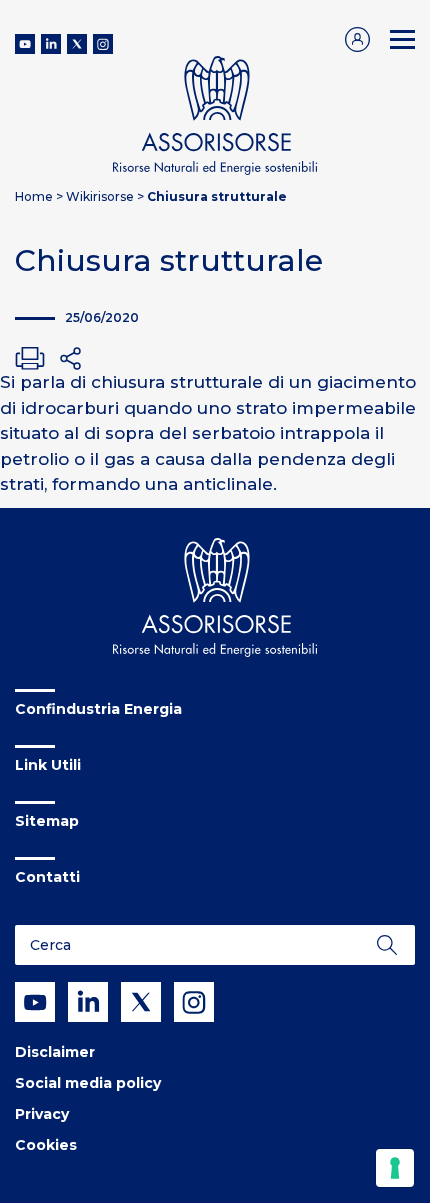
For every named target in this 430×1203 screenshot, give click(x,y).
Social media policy (88, 1083)
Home (34, 196)
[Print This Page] (30, 358)
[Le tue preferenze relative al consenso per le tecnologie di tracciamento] (395, 1168)
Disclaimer (55, 1052)
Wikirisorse (100, 196)
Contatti (47, 877)
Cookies (46, 1145)
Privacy (42, 1114)
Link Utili (48, 765)
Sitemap (47, 821)
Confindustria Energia (98, 709)
